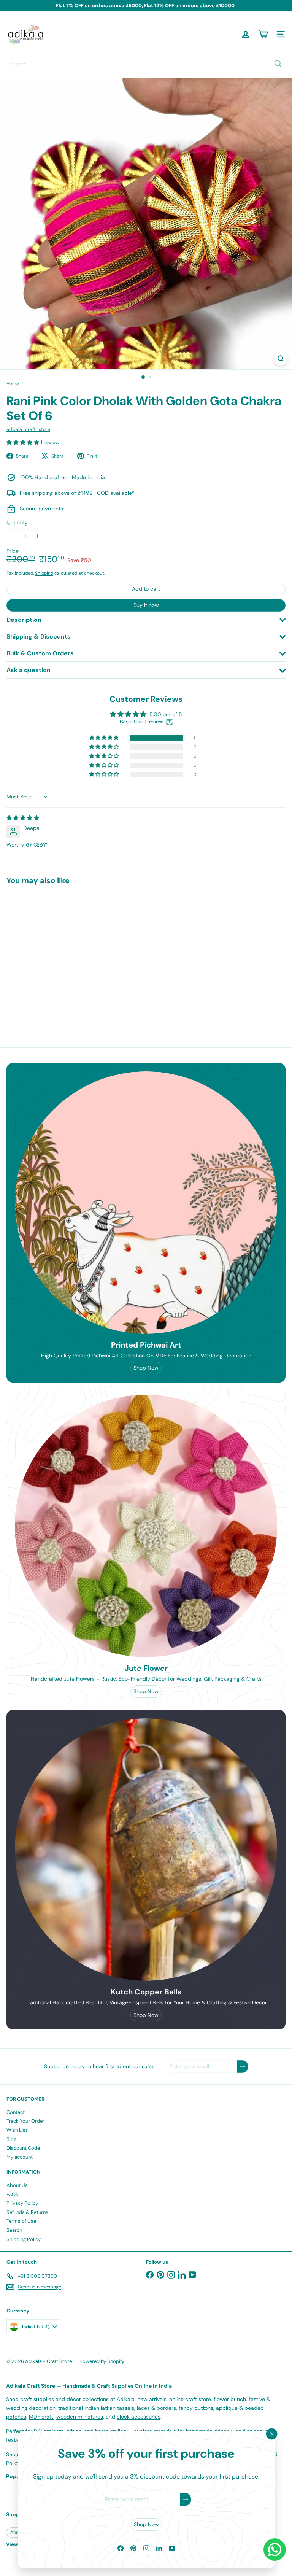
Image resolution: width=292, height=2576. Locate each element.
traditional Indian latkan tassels (96, 2408)
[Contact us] (275, 2550)
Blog (11, 2139)
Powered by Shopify (102, 2361)
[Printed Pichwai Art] (146, 1203)
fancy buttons (196, 2408)
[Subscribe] (185, 2499)
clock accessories (139, 2417)
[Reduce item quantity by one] (13, 536)
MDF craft (41, 2417)
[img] (23, 818)
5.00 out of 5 (166, 714)
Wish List (17, 2130)
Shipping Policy (24, 2239)
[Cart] (263, 34)
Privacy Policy (22, 2203)
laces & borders (156, 2408)
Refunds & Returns (27, 2212)
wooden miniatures (80, 2417)
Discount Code (23, 2148)
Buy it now (146, 605)
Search (14, 2230)
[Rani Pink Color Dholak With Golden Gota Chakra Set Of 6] (54, 954)
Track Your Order (25, 2121)
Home (13, 384)
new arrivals (152, 2399)
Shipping (44, 573)
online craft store (190, 2399)
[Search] (278, 64)
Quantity (17, 523)
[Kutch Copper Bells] (146, 1850)
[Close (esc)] (271, 2434)
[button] (24, 442)
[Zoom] (281, 358)
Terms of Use (21, 2221)
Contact (16, 2112)
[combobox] (146, 64)
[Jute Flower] (146, 1526)
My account (20, 2157)
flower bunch (230, 2399)
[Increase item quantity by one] (37, 536)
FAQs (12, 2194)
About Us (17, 2185)
